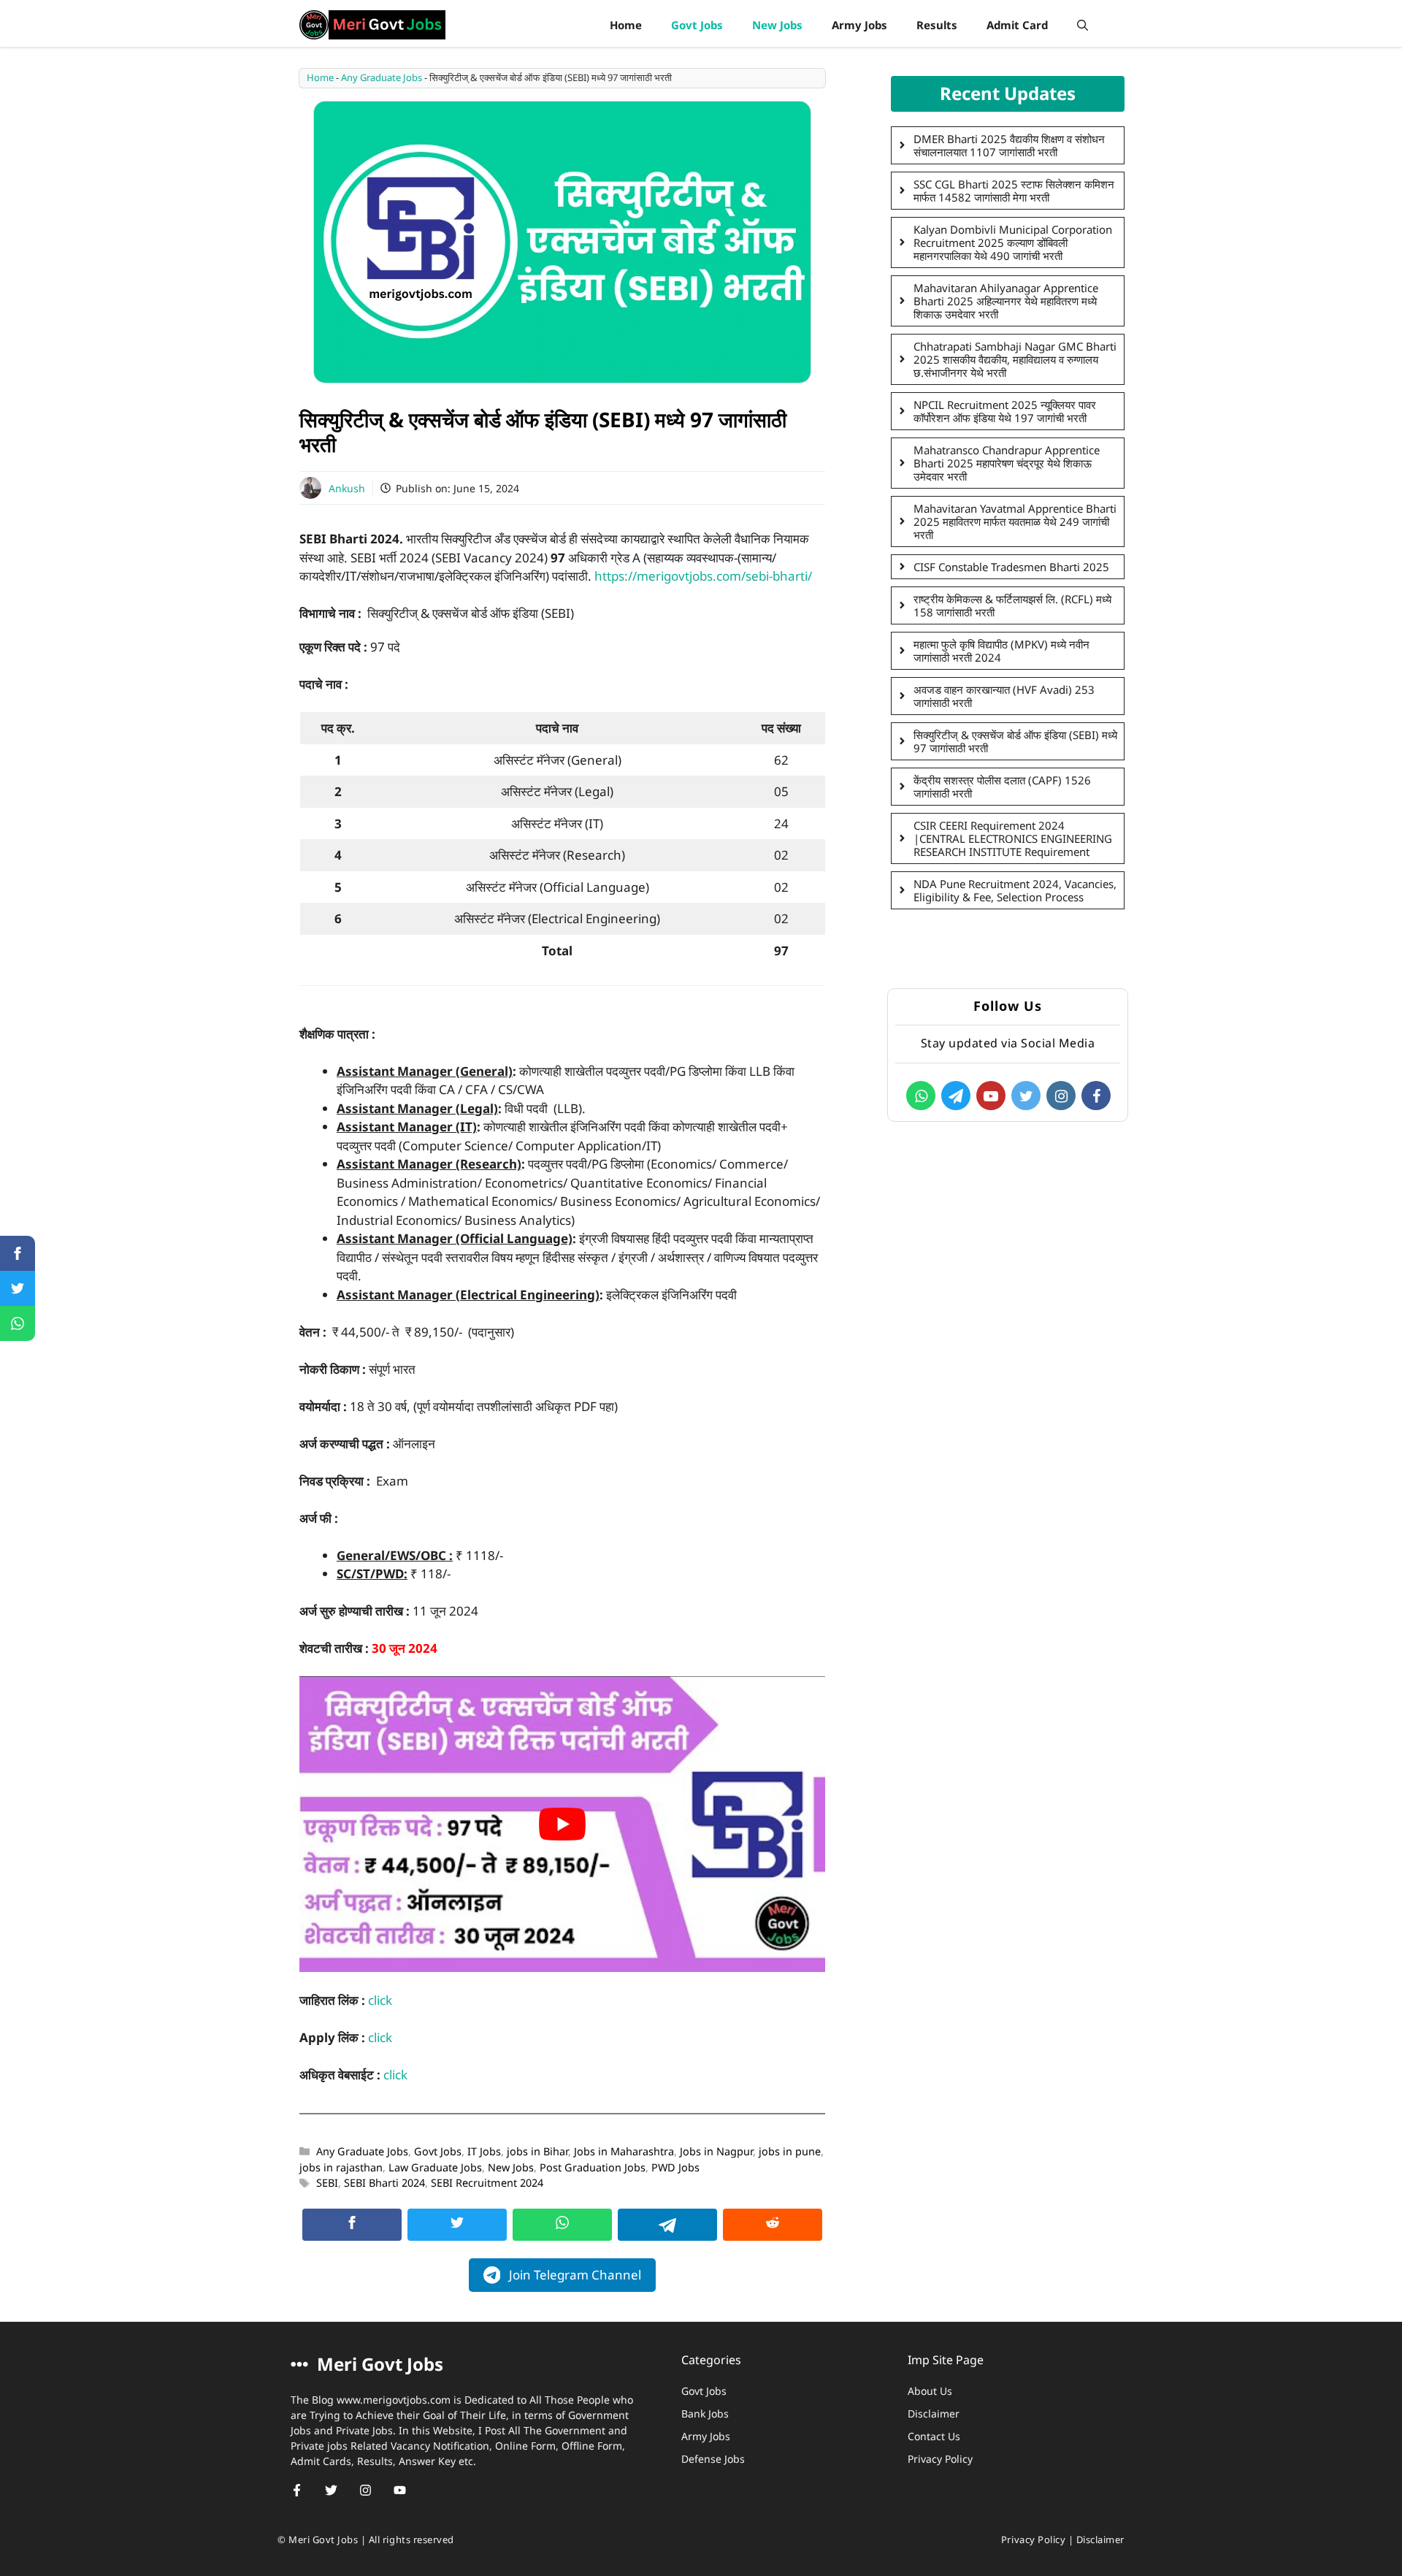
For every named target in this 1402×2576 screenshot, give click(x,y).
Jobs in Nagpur (716, 2151)
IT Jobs (484, 2151)
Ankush (347, 488)
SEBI (327, 2183)
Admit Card (1017, 25)
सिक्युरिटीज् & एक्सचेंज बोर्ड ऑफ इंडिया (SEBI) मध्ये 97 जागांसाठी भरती (1015, 741)
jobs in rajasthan (341, 2167)
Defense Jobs (713, 2459)
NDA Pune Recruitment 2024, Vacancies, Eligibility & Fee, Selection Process (1015, 890)
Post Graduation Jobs (593, 2167)
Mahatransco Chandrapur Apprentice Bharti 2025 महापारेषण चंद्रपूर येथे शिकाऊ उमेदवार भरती (1007, 463)
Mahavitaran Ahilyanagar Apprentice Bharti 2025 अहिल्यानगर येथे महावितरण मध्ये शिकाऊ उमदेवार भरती (1006, 301)
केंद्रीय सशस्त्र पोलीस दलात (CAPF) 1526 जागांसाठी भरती (1002, 787)
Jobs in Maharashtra (624, 2151)
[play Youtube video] (562, 1824)
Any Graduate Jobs (382, 77)
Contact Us (934, 2436)
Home (626, 25)
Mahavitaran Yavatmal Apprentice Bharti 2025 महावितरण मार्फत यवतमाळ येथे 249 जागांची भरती (1015, 521)
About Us (930, 2391)
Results (937, 25)
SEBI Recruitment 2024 (487, 2183)
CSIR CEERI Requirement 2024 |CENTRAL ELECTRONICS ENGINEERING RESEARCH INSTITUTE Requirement (1013, 838)
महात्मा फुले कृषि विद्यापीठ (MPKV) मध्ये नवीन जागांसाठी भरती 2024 (1001, 651)
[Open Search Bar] (1083, 25)
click (380, 2000)
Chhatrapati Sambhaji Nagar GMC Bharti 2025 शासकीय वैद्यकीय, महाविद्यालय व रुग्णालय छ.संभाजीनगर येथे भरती (1015, 359)
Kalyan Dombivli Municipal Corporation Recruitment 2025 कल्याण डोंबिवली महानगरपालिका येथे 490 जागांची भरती (1013, 242)
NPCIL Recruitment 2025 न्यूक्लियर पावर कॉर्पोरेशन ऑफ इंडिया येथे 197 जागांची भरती (1005, 411)
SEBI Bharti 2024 (384, 2183)
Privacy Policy (940, 2459)
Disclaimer (934, 2413)
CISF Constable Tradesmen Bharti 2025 (1011, 567)
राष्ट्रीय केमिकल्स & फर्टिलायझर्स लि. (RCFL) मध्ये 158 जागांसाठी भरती (1012, 605)
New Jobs (777, 25)
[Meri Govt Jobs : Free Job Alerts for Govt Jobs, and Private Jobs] (372, 25)
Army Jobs (859, 25)
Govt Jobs (697, 25)
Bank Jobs (705, 2413)
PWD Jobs (675, 2167)
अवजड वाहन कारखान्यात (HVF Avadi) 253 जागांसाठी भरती (1004, 696)
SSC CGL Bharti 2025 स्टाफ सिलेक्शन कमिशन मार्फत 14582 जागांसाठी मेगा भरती (1014, 191)
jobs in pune (790, 2151)
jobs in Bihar (537, 2151)
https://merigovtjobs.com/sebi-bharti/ (703, 576)
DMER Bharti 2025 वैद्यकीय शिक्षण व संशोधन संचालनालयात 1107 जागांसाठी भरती (1009, 145)
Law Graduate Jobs (435, 2167)
